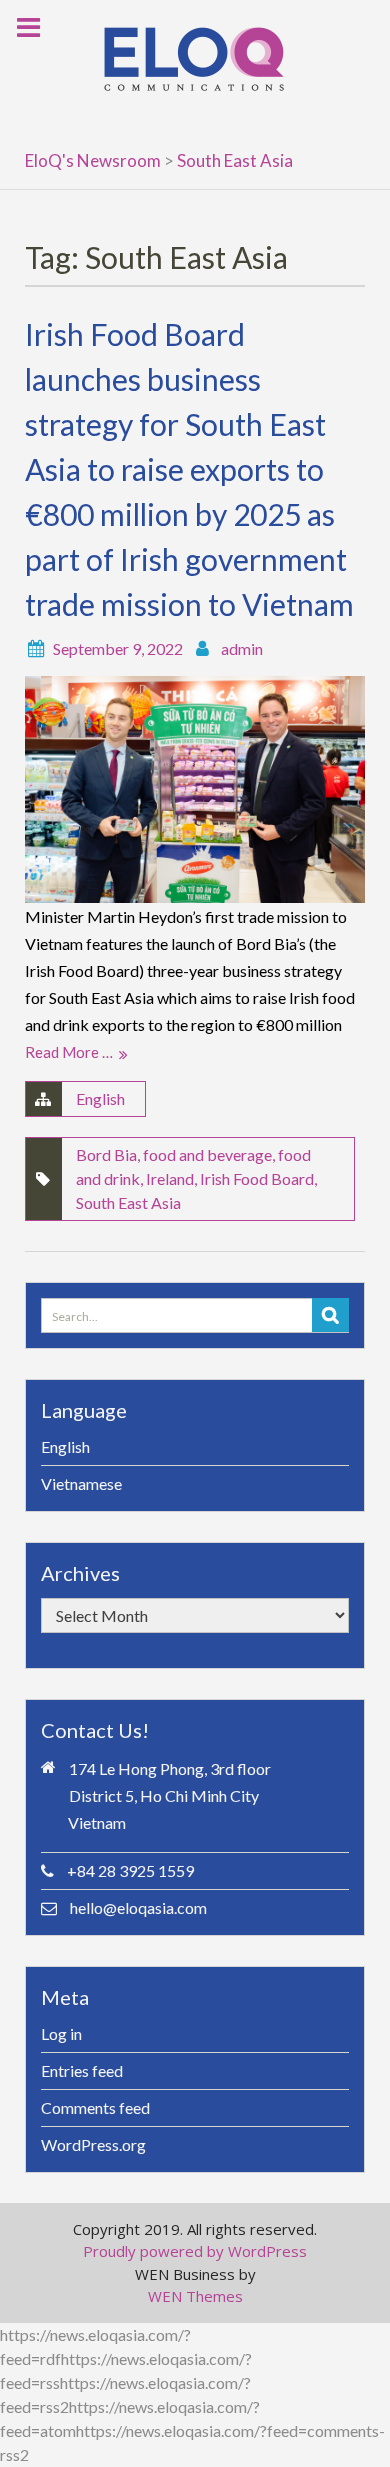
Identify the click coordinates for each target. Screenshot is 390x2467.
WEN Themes (195, 2296)
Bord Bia (106, 1154)
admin (242, 648)
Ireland (170, 1178)
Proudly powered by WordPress (195, 2251)
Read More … (69, 1052)
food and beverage (207, 1154)
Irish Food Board (257, 1178)
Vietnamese (81, 1483)
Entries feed (82, 2070)
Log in (61, 2033)
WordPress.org (93, 2144)
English (100, 1098)
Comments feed (95, 2107)
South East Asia (128, 1202)
